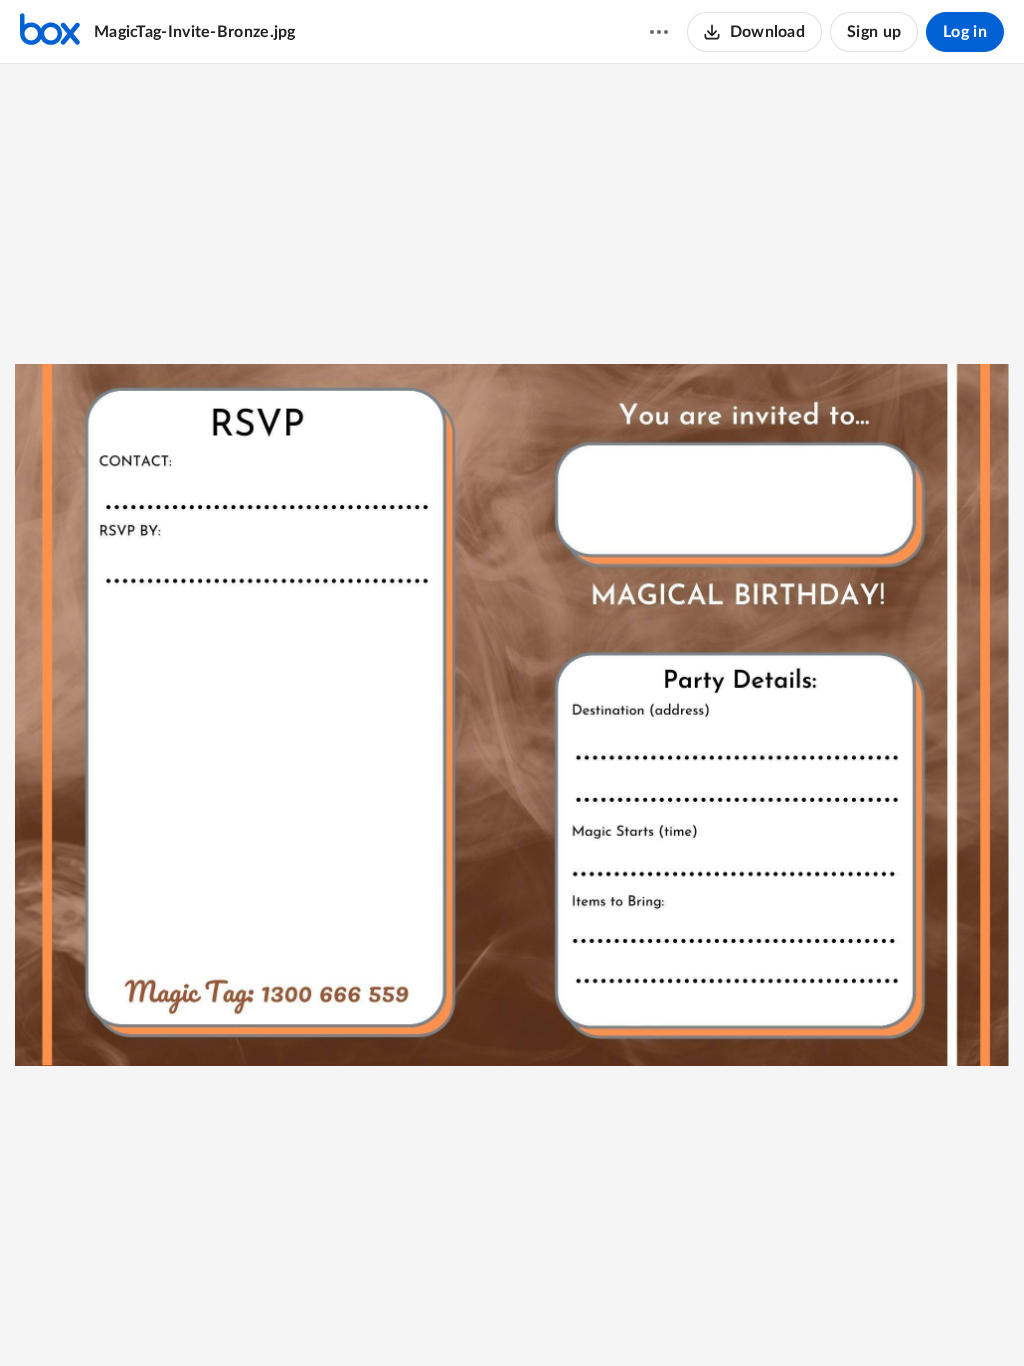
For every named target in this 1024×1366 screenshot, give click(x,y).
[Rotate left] (549, 1317)
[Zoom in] (509, 1317)
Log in (965, 32)
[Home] (50, 32)
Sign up (874, 32)
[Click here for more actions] (659, 32)
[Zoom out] (441, 1317)
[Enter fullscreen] (585, 1317)
